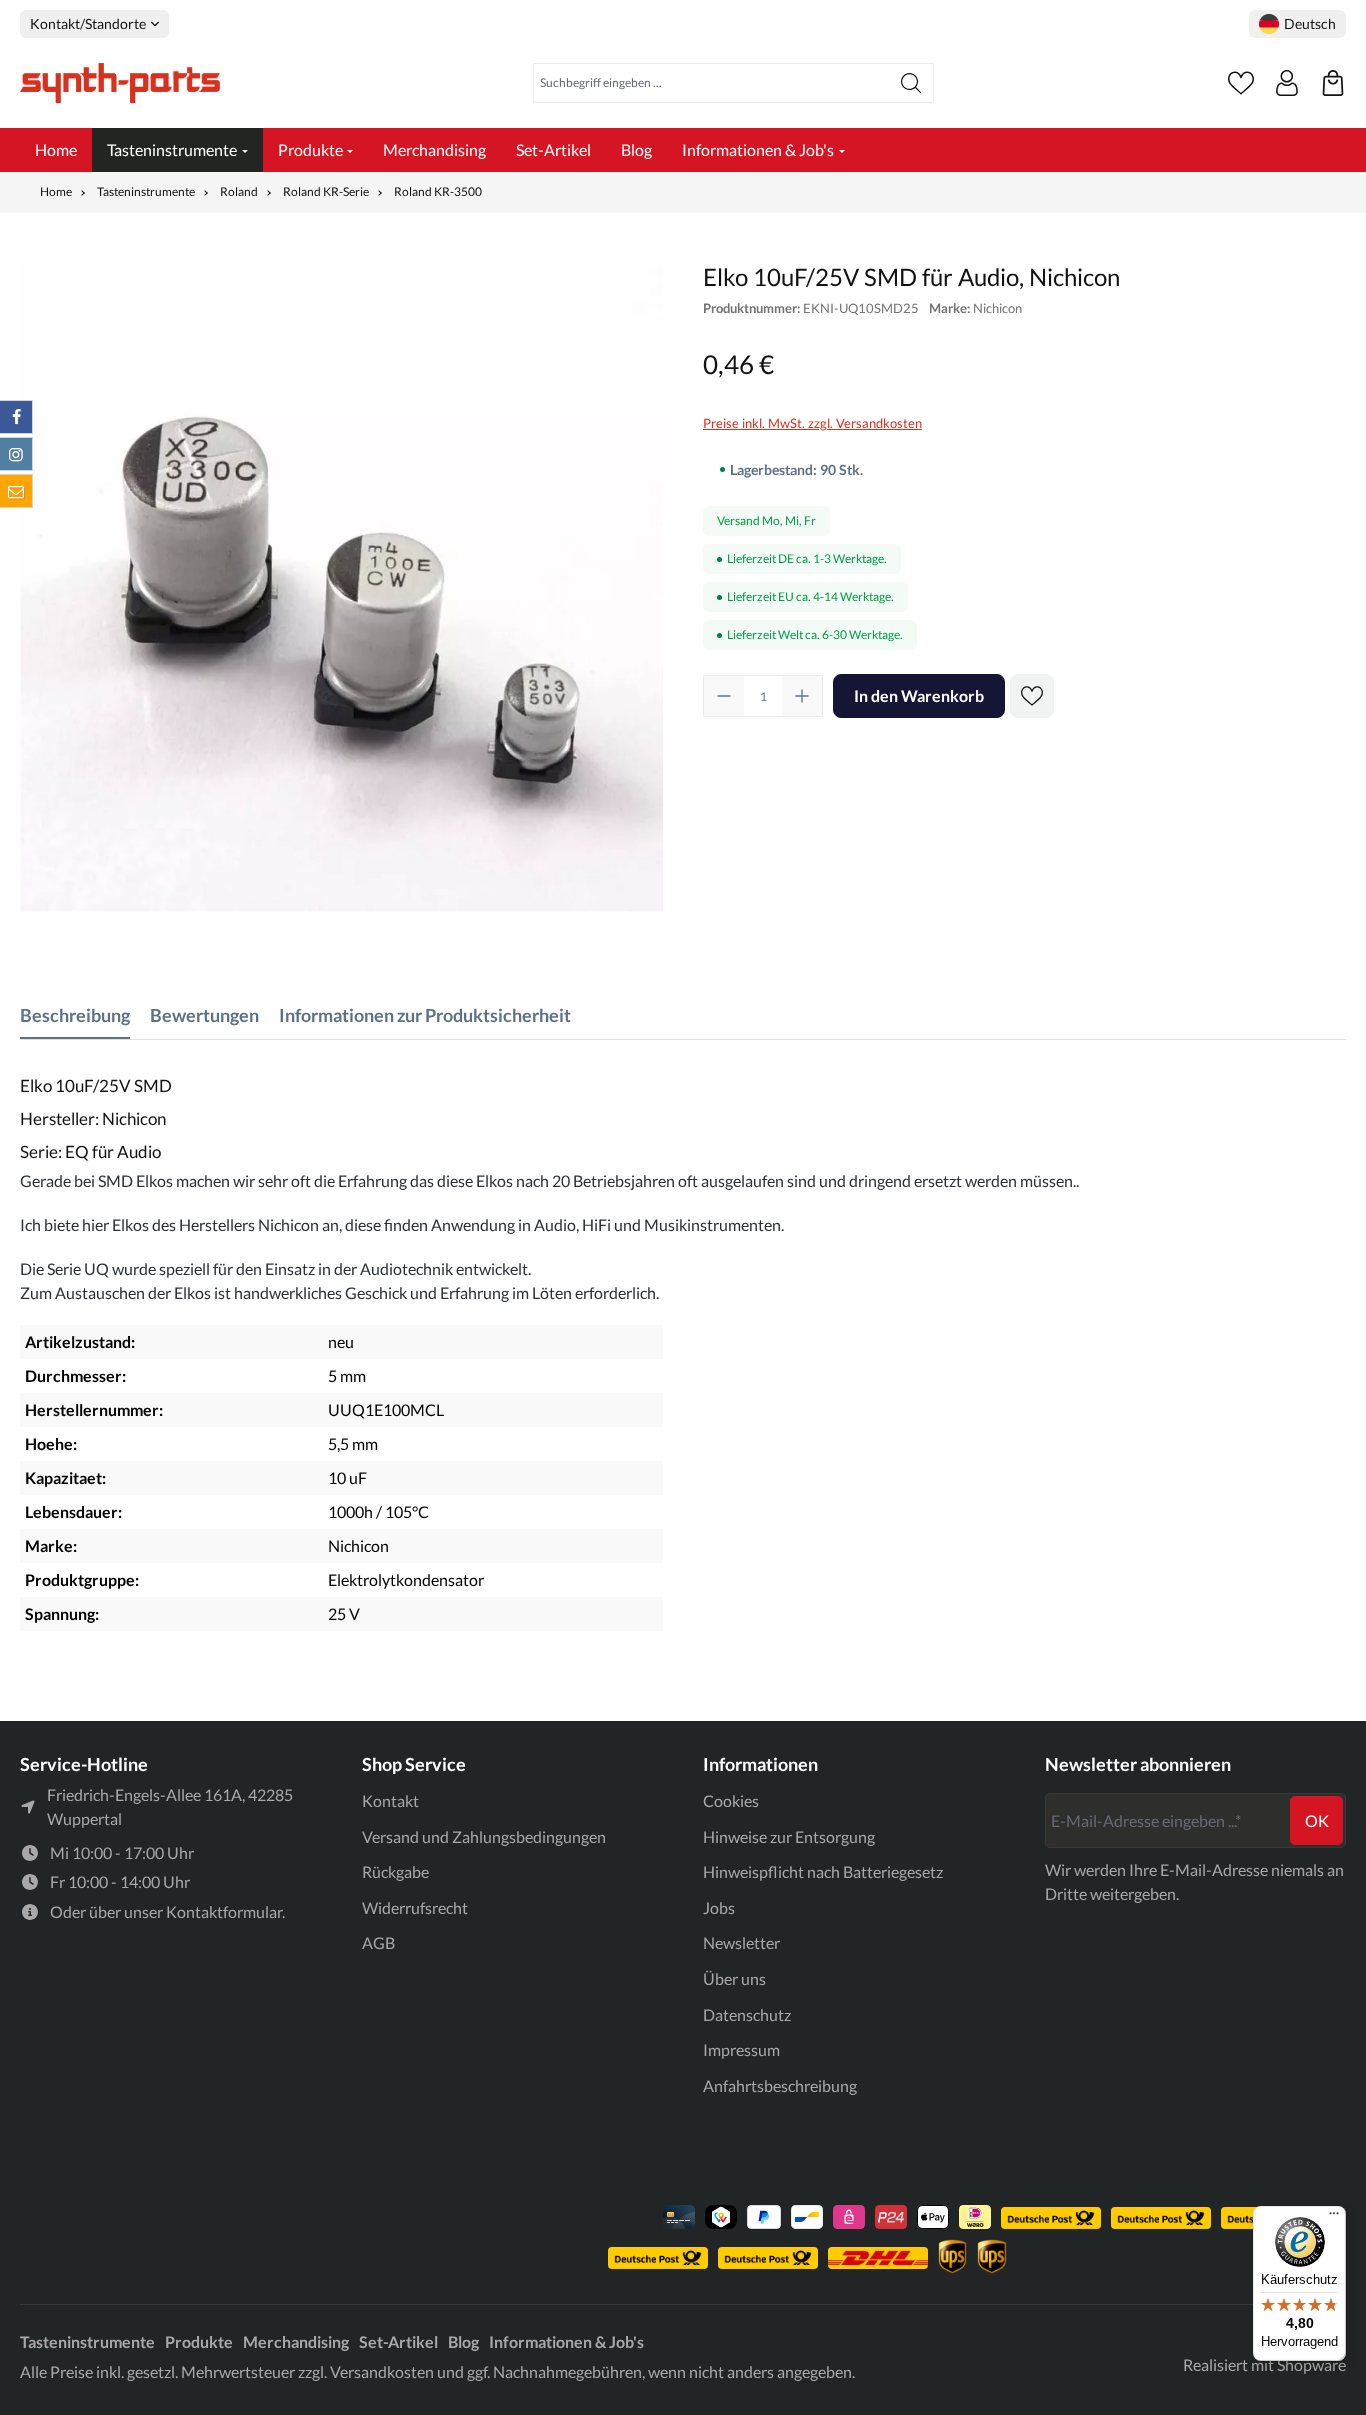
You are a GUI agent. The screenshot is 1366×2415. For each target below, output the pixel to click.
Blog (463, 2341)
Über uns (734, 1978)
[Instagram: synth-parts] (16, 454)
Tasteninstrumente (87, 2341)
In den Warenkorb (919, 695)
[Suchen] (911, 83)
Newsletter (741, 1942)
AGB (378, 1942)
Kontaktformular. (225, 1911)
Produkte (199, 2341)
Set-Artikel (398, 2341)
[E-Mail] (16, 491)
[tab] (75, 1015)
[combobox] (711, 83)
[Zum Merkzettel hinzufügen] (1032, 696)
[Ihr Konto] (1287, 83)
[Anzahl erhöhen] (802, 696)
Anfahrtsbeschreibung (780, 2085)
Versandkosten (382, 2371)
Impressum (741, 2049)
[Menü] (1334, 2218)
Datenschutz (747, 2014)
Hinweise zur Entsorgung (789, 1836)
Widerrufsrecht (415, 1907)
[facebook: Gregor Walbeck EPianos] (16, 417)
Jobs (719, 1907)
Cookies (731, 1800)
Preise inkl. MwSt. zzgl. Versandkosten (812, 423)
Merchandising (296, 2341)
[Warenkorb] (1333, 83)
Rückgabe (395, 1871)
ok (1317, 1820)
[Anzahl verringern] (724, 696)
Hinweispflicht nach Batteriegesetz (823, 1871)
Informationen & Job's (566, 2341)
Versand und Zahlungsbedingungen (484, 1836)
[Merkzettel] (1241, 83)
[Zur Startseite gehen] (120, 83)
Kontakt (390, 1800)
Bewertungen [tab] (204, 1015)
